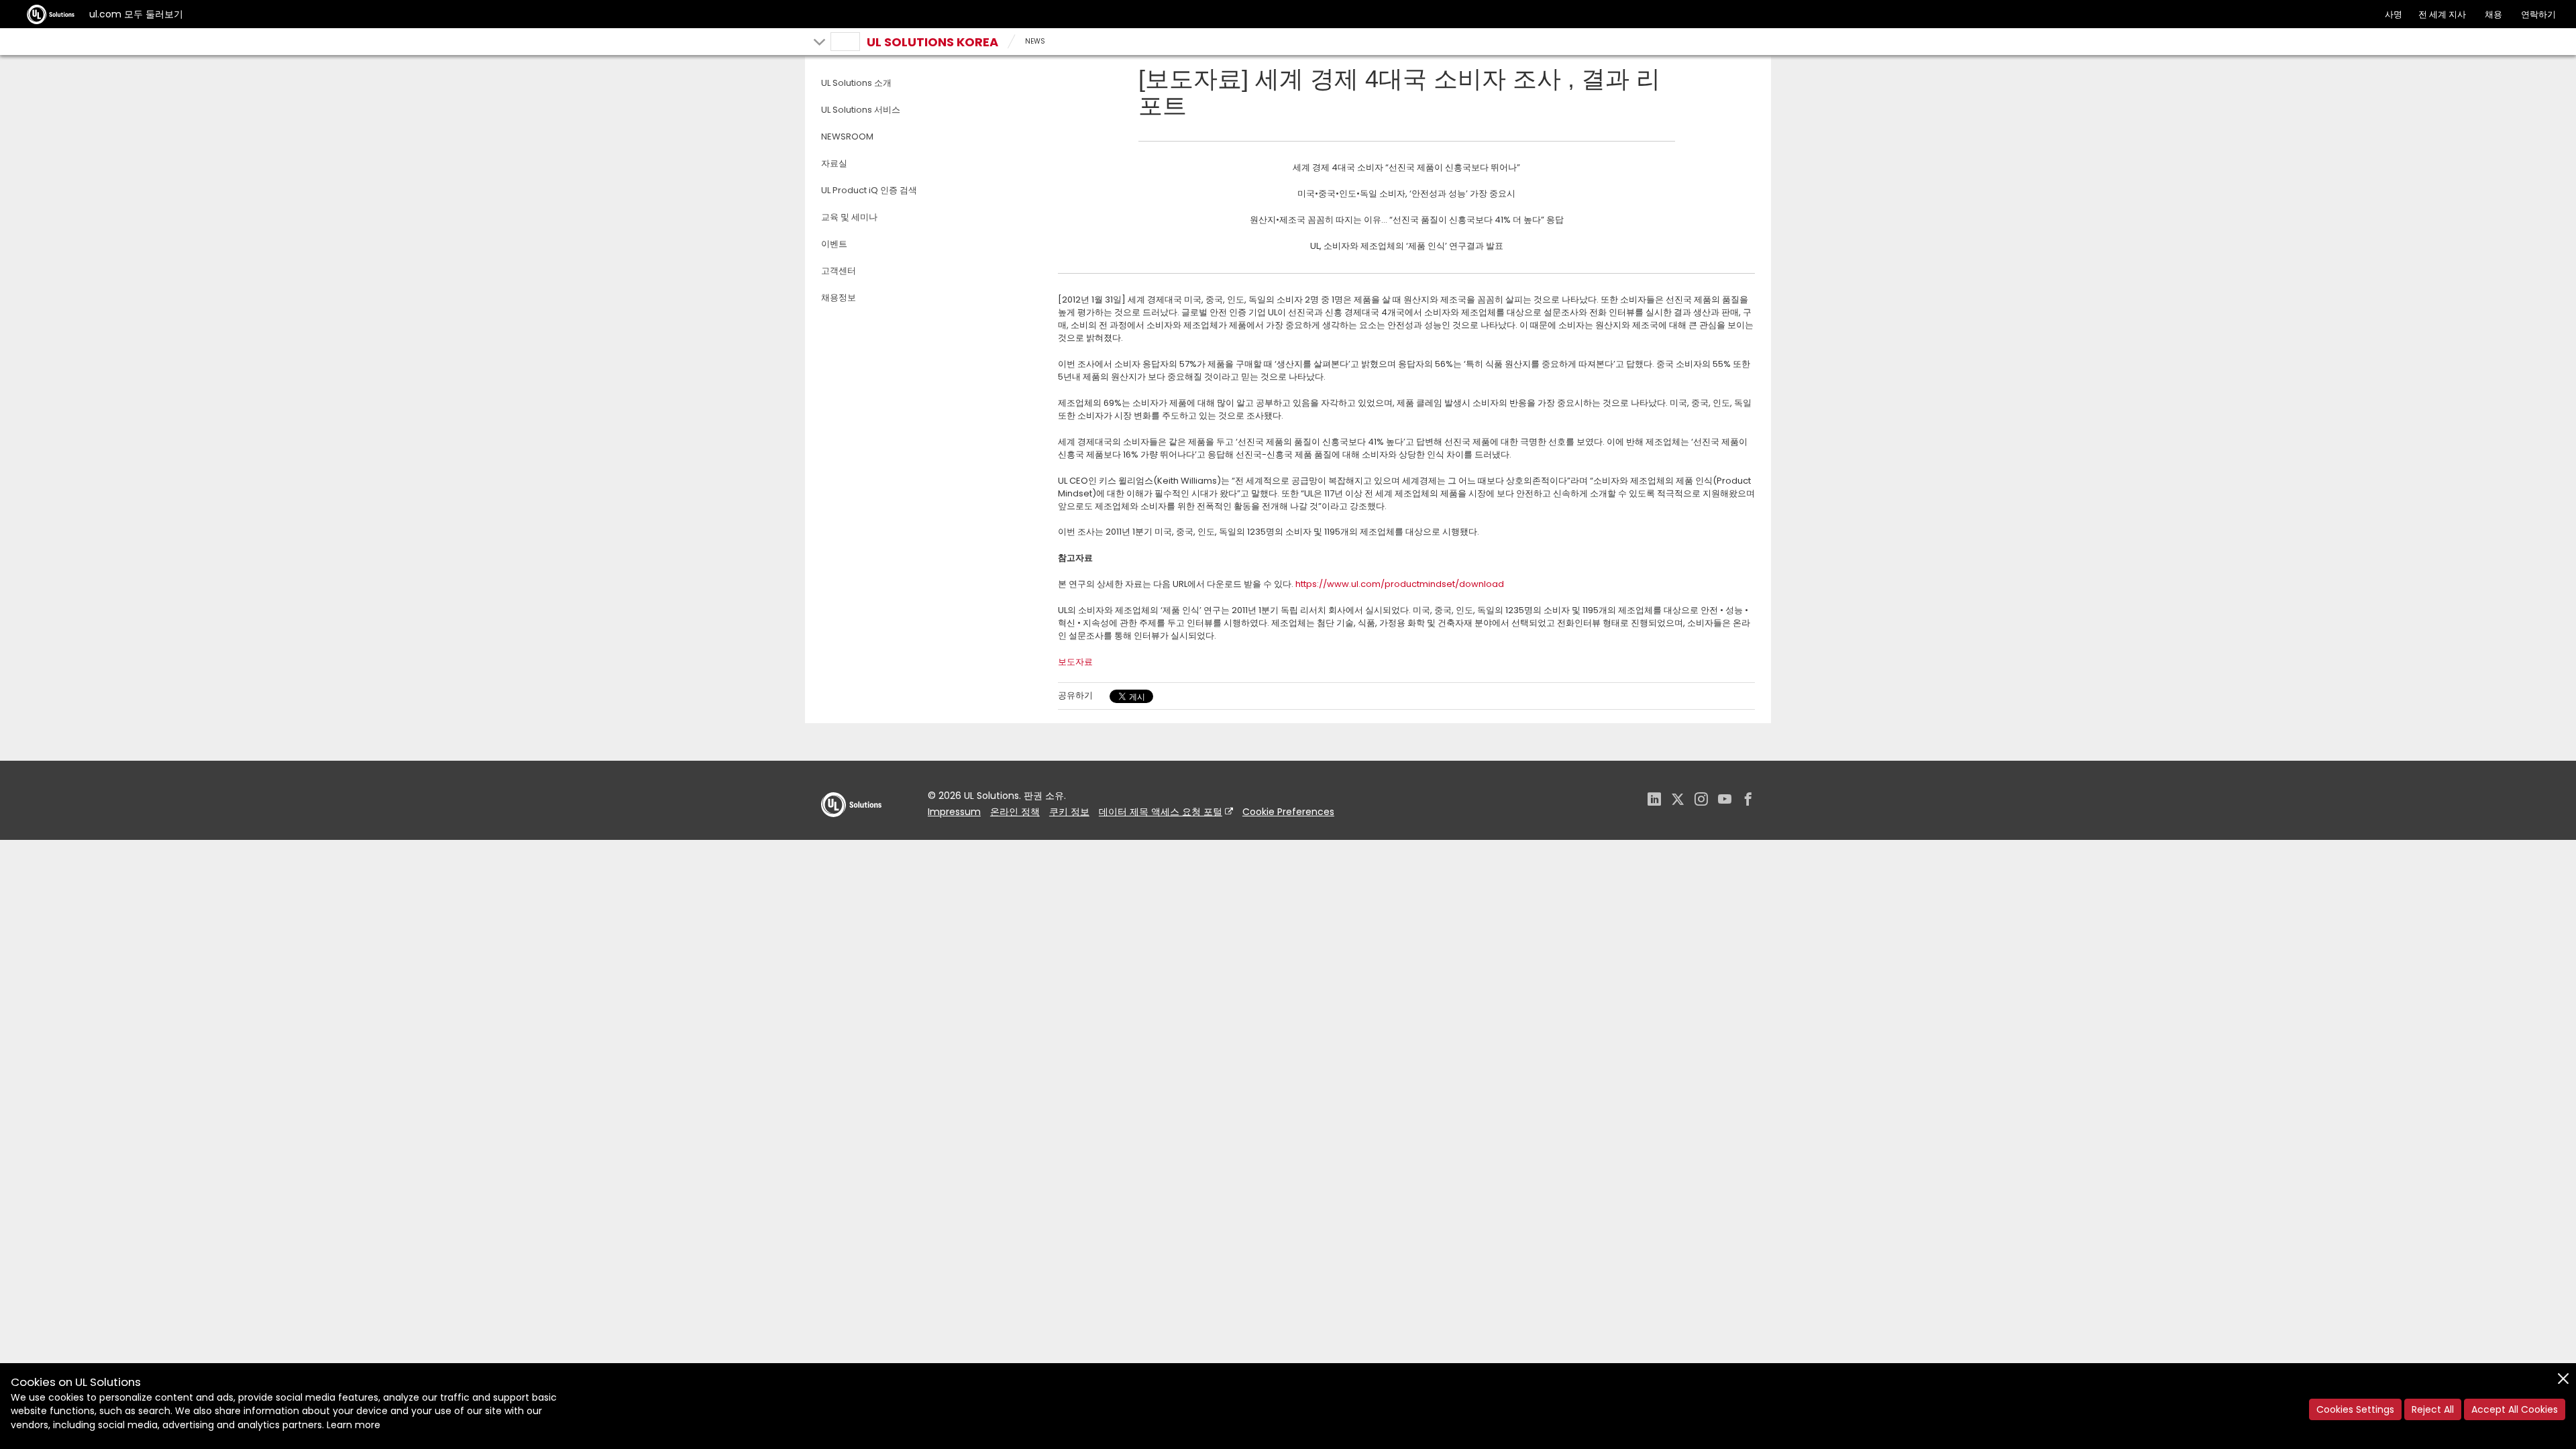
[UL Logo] (851, 830)
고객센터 (839, 271)
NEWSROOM (847, 137)
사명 (2394, 14)
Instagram (1701, 801)
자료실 (834, 163)
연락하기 (2538, 14)
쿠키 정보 (1069, 812)
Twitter (1678, 801)
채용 (2493, 14)
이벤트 (834, 244)
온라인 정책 (1015, 812)
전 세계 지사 (2442, 14)
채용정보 (839, 298)
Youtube (1725, 801)
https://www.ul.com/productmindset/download (1400, 584)
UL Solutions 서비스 (861, 110)
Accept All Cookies (2515, 1409)
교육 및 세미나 (849, 217)
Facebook (1748, 801)
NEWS (1035, 41)
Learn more (354, 1425)
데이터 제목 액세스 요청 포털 (1161, 812)
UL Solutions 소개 (856, 83)
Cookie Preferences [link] (1288, 812)
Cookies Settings (2355, 1409)
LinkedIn (1654, 801)
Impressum (954, 812)
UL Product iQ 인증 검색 (869, 190)
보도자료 (1075, 662)
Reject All (2433, 1409)
